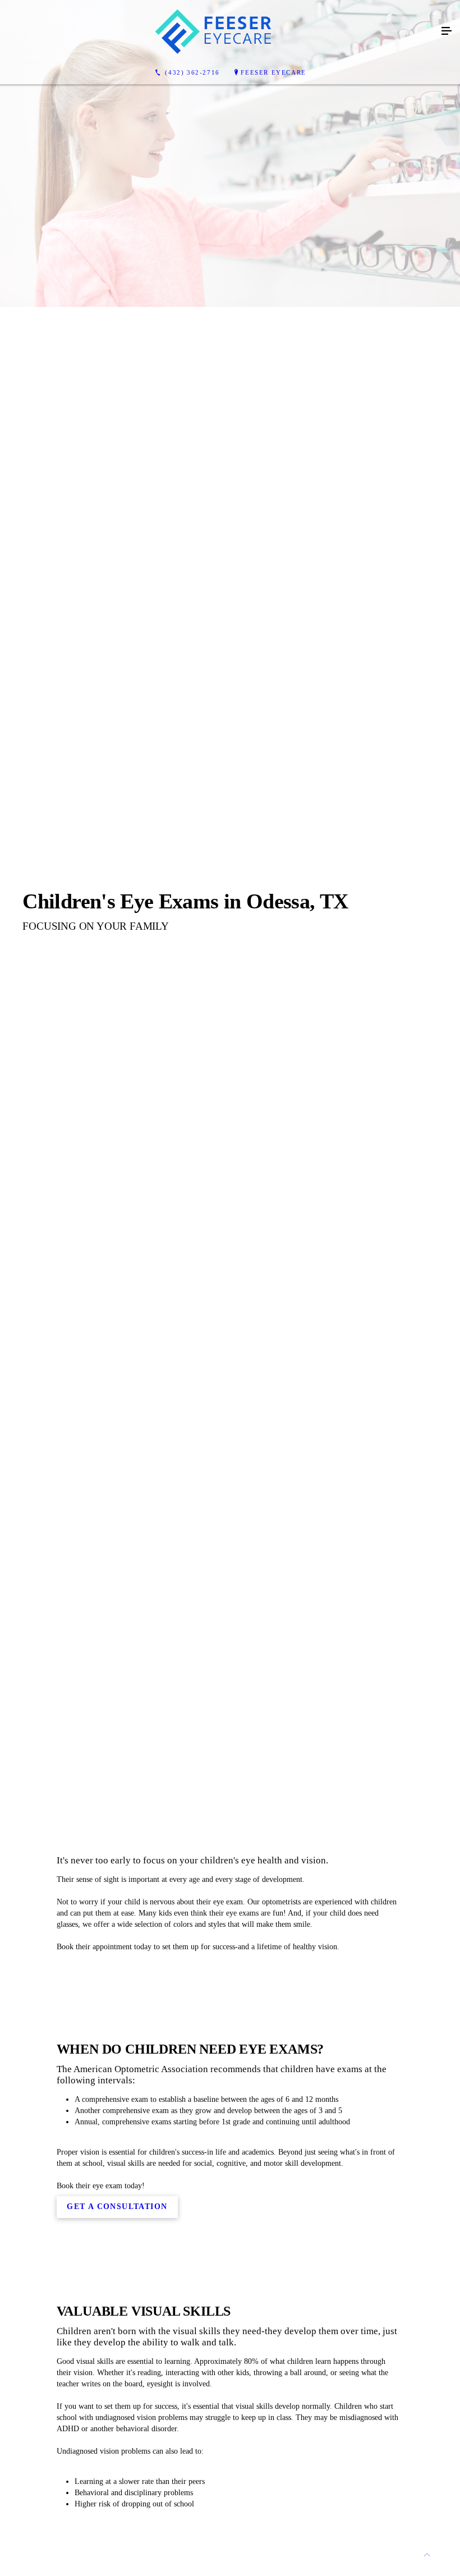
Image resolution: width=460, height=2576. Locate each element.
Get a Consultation (117, 2207)
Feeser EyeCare (273, 72)
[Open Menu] (447, 31)
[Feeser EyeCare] (219, 31)
